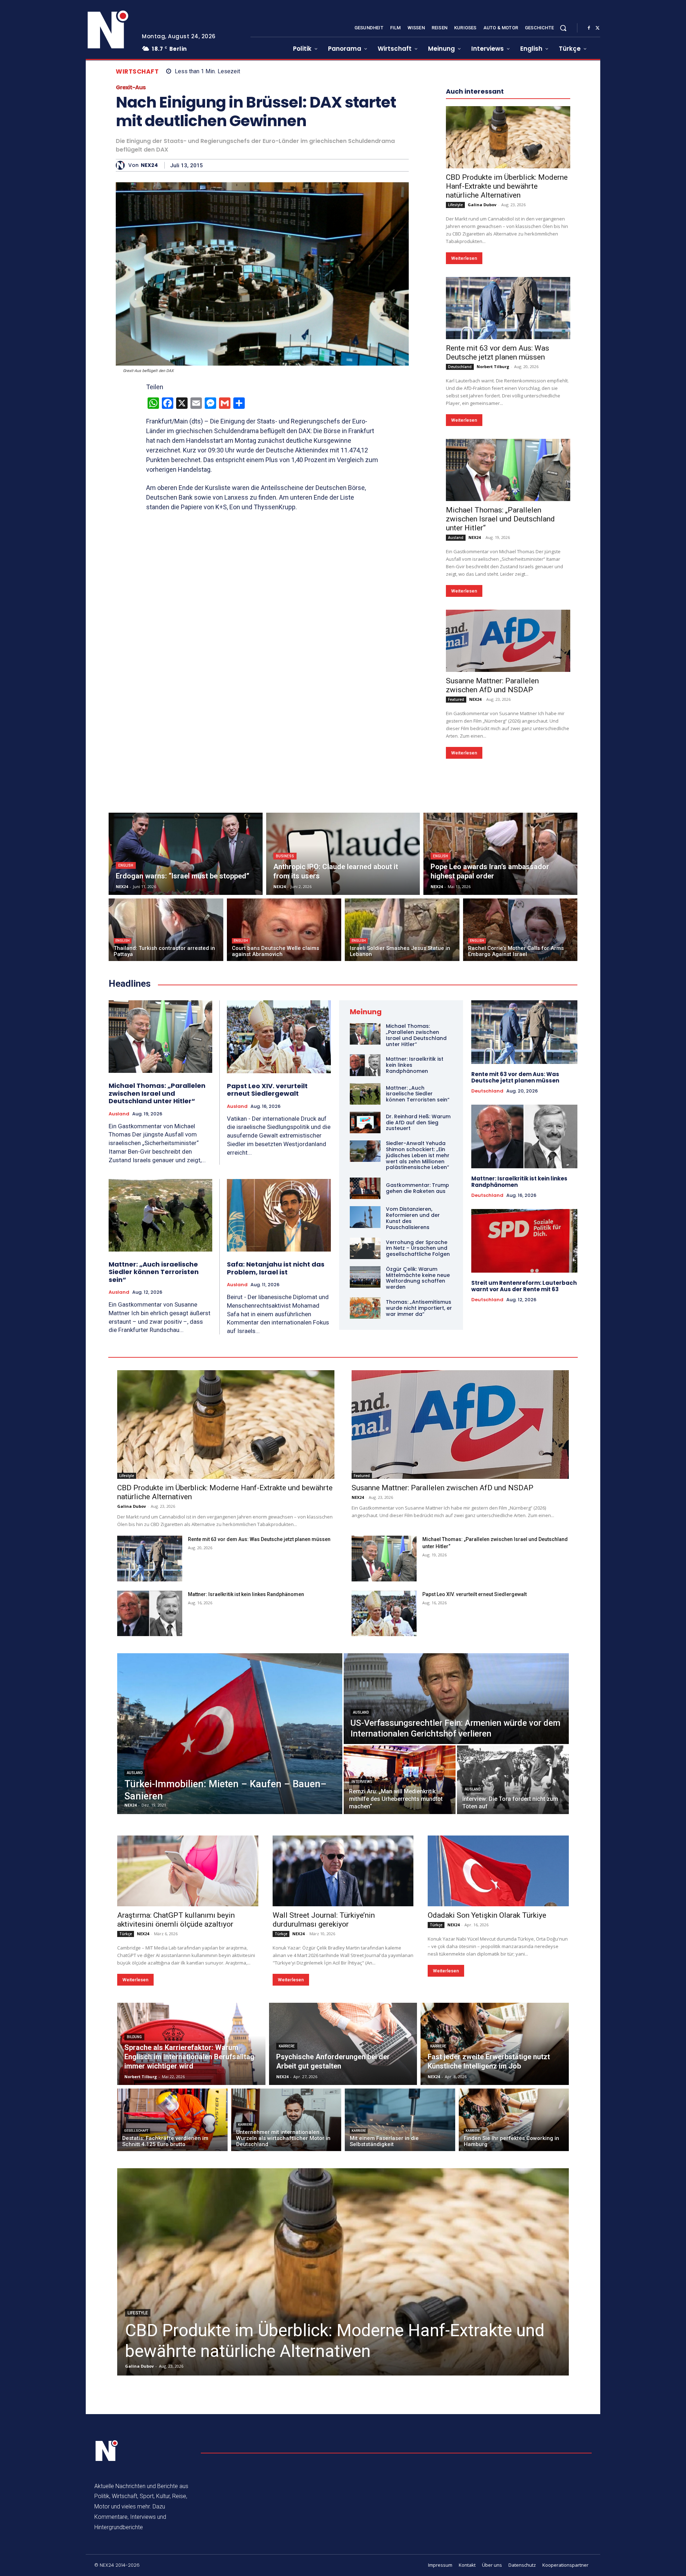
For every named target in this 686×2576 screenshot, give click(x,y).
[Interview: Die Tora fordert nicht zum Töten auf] (513, 1780)
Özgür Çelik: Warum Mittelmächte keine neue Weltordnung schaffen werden (418, 1278)
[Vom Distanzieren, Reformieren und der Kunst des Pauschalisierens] (365, 1217)
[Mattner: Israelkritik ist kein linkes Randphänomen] (365, 1065)
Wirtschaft (137, 72)
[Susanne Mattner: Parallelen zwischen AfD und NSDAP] (508, 641)
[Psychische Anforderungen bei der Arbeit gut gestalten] (343, 2044)
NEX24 (149, 165)
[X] (597, 28)
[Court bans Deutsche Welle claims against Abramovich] (284, 930)
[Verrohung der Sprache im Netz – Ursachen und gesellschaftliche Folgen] (365, 1248)
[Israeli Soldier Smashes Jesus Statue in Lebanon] (402, 930)
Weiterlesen (464, 258)
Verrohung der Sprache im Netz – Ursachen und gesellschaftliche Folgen (418, 1248)
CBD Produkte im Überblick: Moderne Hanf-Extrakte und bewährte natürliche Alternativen (507, 186)
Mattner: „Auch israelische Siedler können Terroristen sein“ (154, 1272)
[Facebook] (589, 28)
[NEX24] (122, 165)
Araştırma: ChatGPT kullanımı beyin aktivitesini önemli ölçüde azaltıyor (176, 1920)
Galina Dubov (482, 205)
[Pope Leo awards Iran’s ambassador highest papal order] (500, 854)
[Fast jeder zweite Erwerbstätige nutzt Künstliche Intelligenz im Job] (495, 2044)
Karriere (287, 2046)
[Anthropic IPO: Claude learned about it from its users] (343, 854)
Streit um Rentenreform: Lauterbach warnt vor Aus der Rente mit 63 (524, 1286)
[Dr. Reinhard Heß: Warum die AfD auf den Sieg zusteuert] (365, 1123)
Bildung (134, 2037)
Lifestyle (455, 205)
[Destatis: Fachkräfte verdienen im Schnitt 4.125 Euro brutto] (172, 2120)
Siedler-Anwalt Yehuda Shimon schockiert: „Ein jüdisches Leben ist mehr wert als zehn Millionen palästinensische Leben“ (418, 1155)
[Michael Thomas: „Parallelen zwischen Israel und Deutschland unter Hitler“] (508, 470)
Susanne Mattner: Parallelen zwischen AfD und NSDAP (492, 685)
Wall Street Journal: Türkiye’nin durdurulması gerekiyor (324, 1920)
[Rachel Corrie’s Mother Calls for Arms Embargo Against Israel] (520, 930)
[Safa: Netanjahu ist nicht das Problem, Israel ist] (279, 1215)
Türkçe (126, 1934)
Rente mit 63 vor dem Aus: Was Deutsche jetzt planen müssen (498, 353)
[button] (563, 28)
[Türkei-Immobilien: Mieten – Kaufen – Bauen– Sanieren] (230, 1734)
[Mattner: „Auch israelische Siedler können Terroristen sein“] (160, 1215)
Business (285, 856)
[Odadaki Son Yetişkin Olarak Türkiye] (498, 1871)
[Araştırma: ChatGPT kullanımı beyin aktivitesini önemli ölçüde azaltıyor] (188, 1871)
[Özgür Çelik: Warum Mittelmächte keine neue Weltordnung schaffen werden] (365, 1277)
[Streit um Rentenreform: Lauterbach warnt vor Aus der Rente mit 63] (524, 1241)
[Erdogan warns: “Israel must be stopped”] (186, 854)
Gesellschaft (136, 2131)
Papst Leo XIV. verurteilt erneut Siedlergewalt (267, 1090)
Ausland (456, 538)
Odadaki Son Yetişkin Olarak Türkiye (487, 1915)
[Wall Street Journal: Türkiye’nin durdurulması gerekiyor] (343, 1871)
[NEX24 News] (108, 30)
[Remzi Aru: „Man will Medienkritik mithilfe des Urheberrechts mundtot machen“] (400, 1780)
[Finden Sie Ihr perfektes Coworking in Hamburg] (514, 2120)
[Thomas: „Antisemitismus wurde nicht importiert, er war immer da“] (365, 1308)
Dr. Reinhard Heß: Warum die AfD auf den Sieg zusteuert (418, 1123)
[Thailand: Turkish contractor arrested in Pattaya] (166, 930)
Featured (456, 699)
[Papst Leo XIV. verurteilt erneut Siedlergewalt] (279, 1037)
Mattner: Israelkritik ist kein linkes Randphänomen (519, 1182)
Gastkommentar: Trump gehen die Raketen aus (417, 1188)
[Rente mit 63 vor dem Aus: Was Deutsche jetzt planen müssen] (508, 308)
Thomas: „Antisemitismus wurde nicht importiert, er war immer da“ (419, 1308)
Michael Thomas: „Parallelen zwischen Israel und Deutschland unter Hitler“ (500, 519)
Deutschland (460, 367)
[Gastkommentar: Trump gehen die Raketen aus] (365, 1188)
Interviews (362, 1782)
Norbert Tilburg (493, 366)
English (126, 865)
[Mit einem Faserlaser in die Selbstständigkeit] (400, 2120)
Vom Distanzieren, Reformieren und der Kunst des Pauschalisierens (413, 1218)
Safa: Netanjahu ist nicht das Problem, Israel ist (276, 1268)
